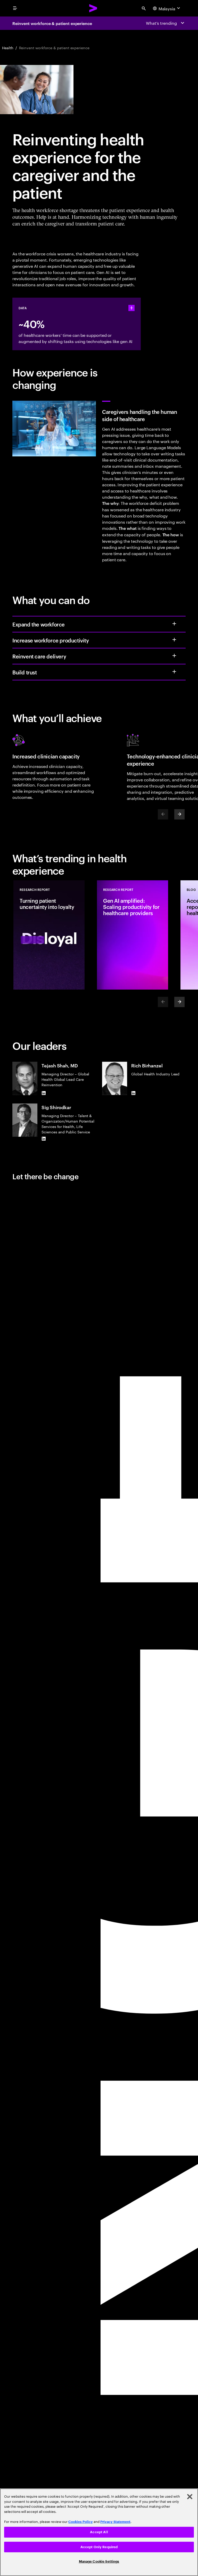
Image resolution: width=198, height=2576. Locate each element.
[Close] (190, 2497)
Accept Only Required (99, 2547)
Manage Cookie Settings (99, 2561)
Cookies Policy (81, 2522)
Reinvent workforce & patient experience (52, 23)
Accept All (99, 2532)
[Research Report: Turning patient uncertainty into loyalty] (49, 935)
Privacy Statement (115, 2522)
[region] (99, 2532)
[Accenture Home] (93, 8)
